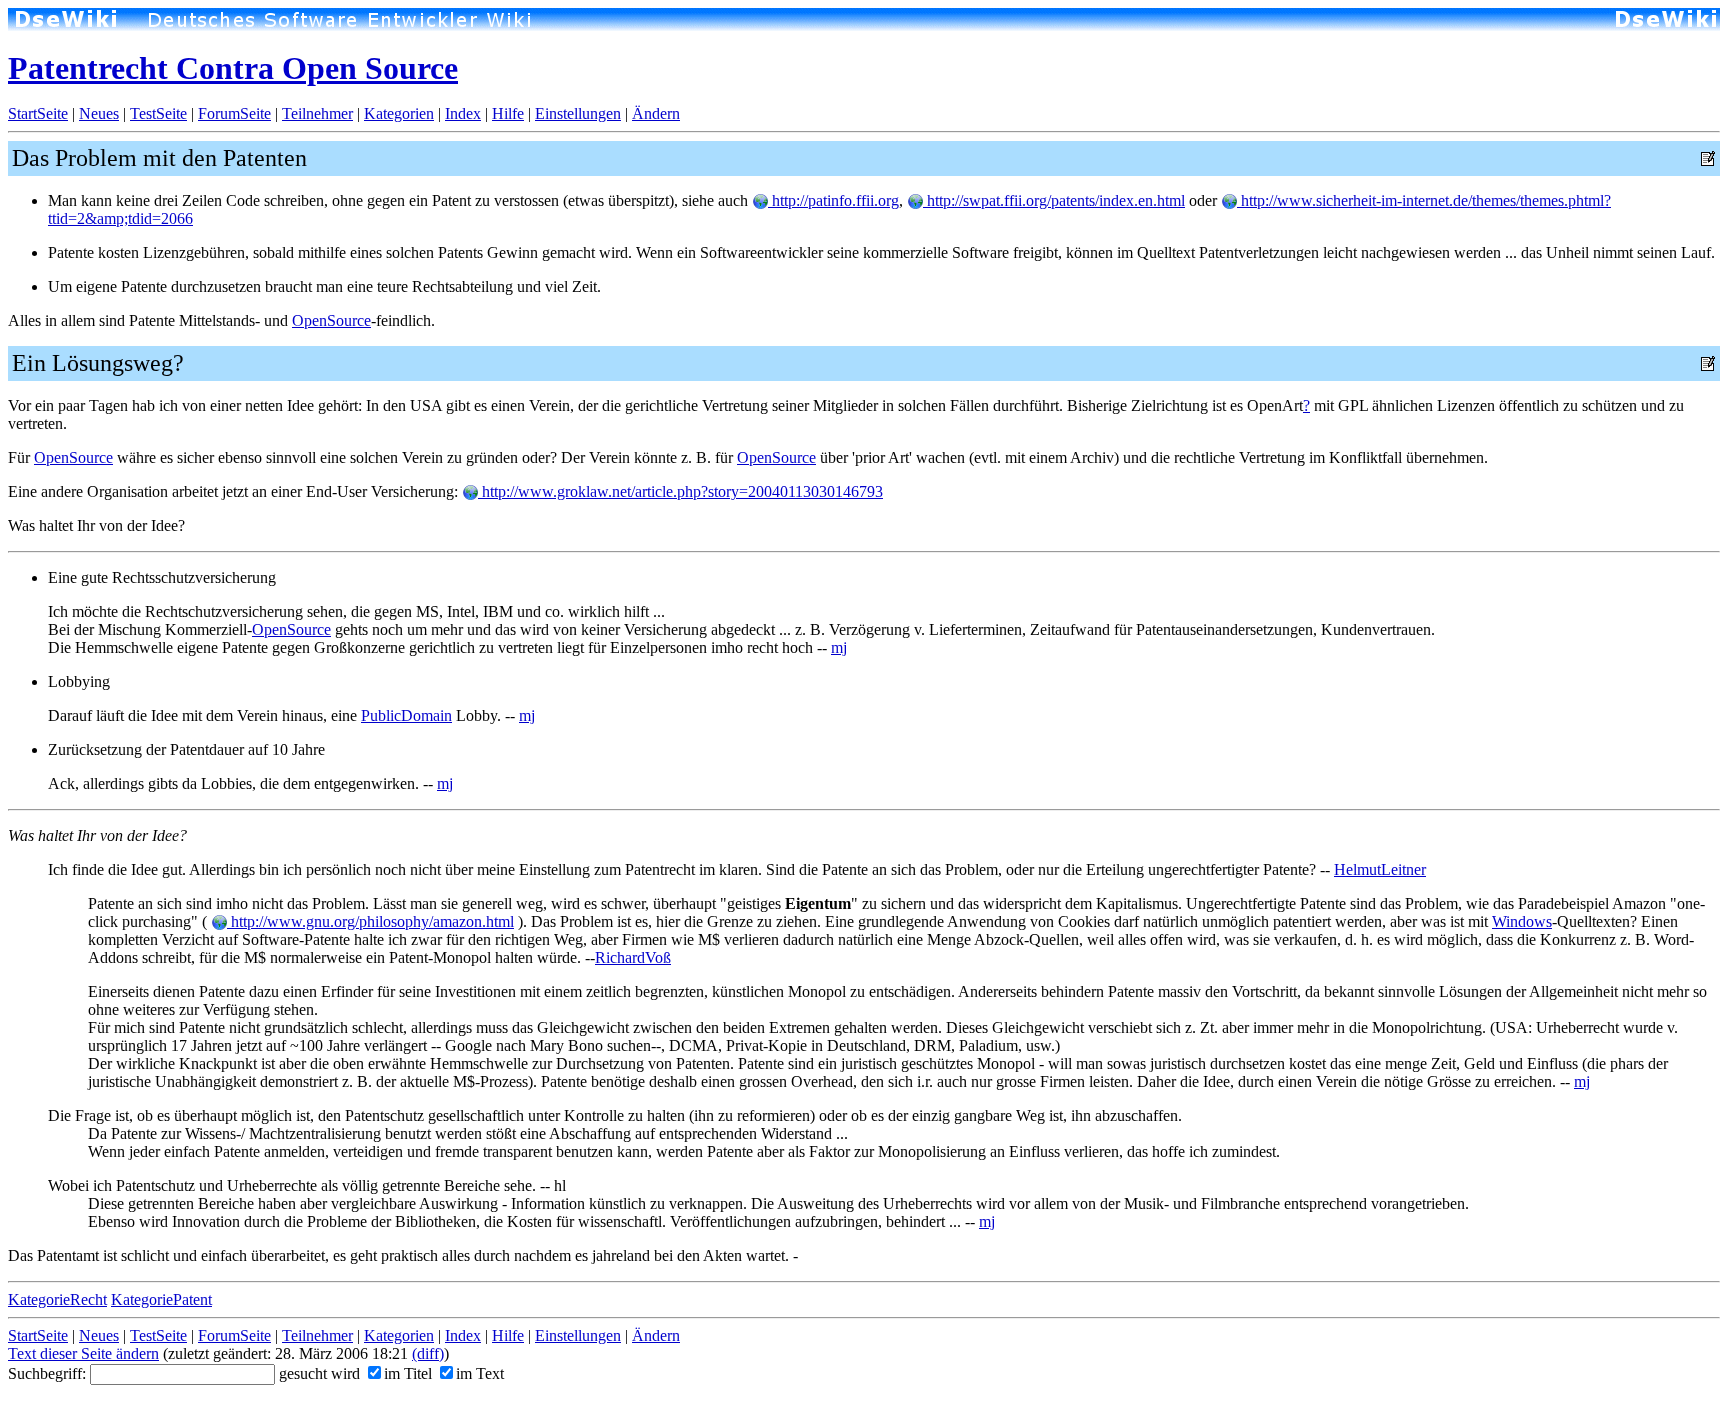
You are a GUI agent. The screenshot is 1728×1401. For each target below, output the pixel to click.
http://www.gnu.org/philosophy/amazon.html (370, 921)
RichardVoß (633, 957)
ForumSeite (234, 113)
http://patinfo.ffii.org (833, 200)
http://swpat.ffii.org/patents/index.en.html (1054, 200)
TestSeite (158, 113)
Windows (1522, 921)
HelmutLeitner (1380, 869)
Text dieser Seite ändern (83, 1353)
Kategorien (399, 113)
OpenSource (331, 320)
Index (463, 113)
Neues (99, 113)
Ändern (656, 113)
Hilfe (508, 113)
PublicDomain (406, 715)
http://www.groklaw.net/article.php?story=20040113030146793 (680, 491)
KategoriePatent (161, 1299)
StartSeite (38, 113)
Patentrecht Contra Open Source (233, 68)
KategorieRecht (57, 1299)
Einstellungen (578, 113)
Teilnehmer (317, 113)
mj (839, 647)
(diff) (428, 1353)
